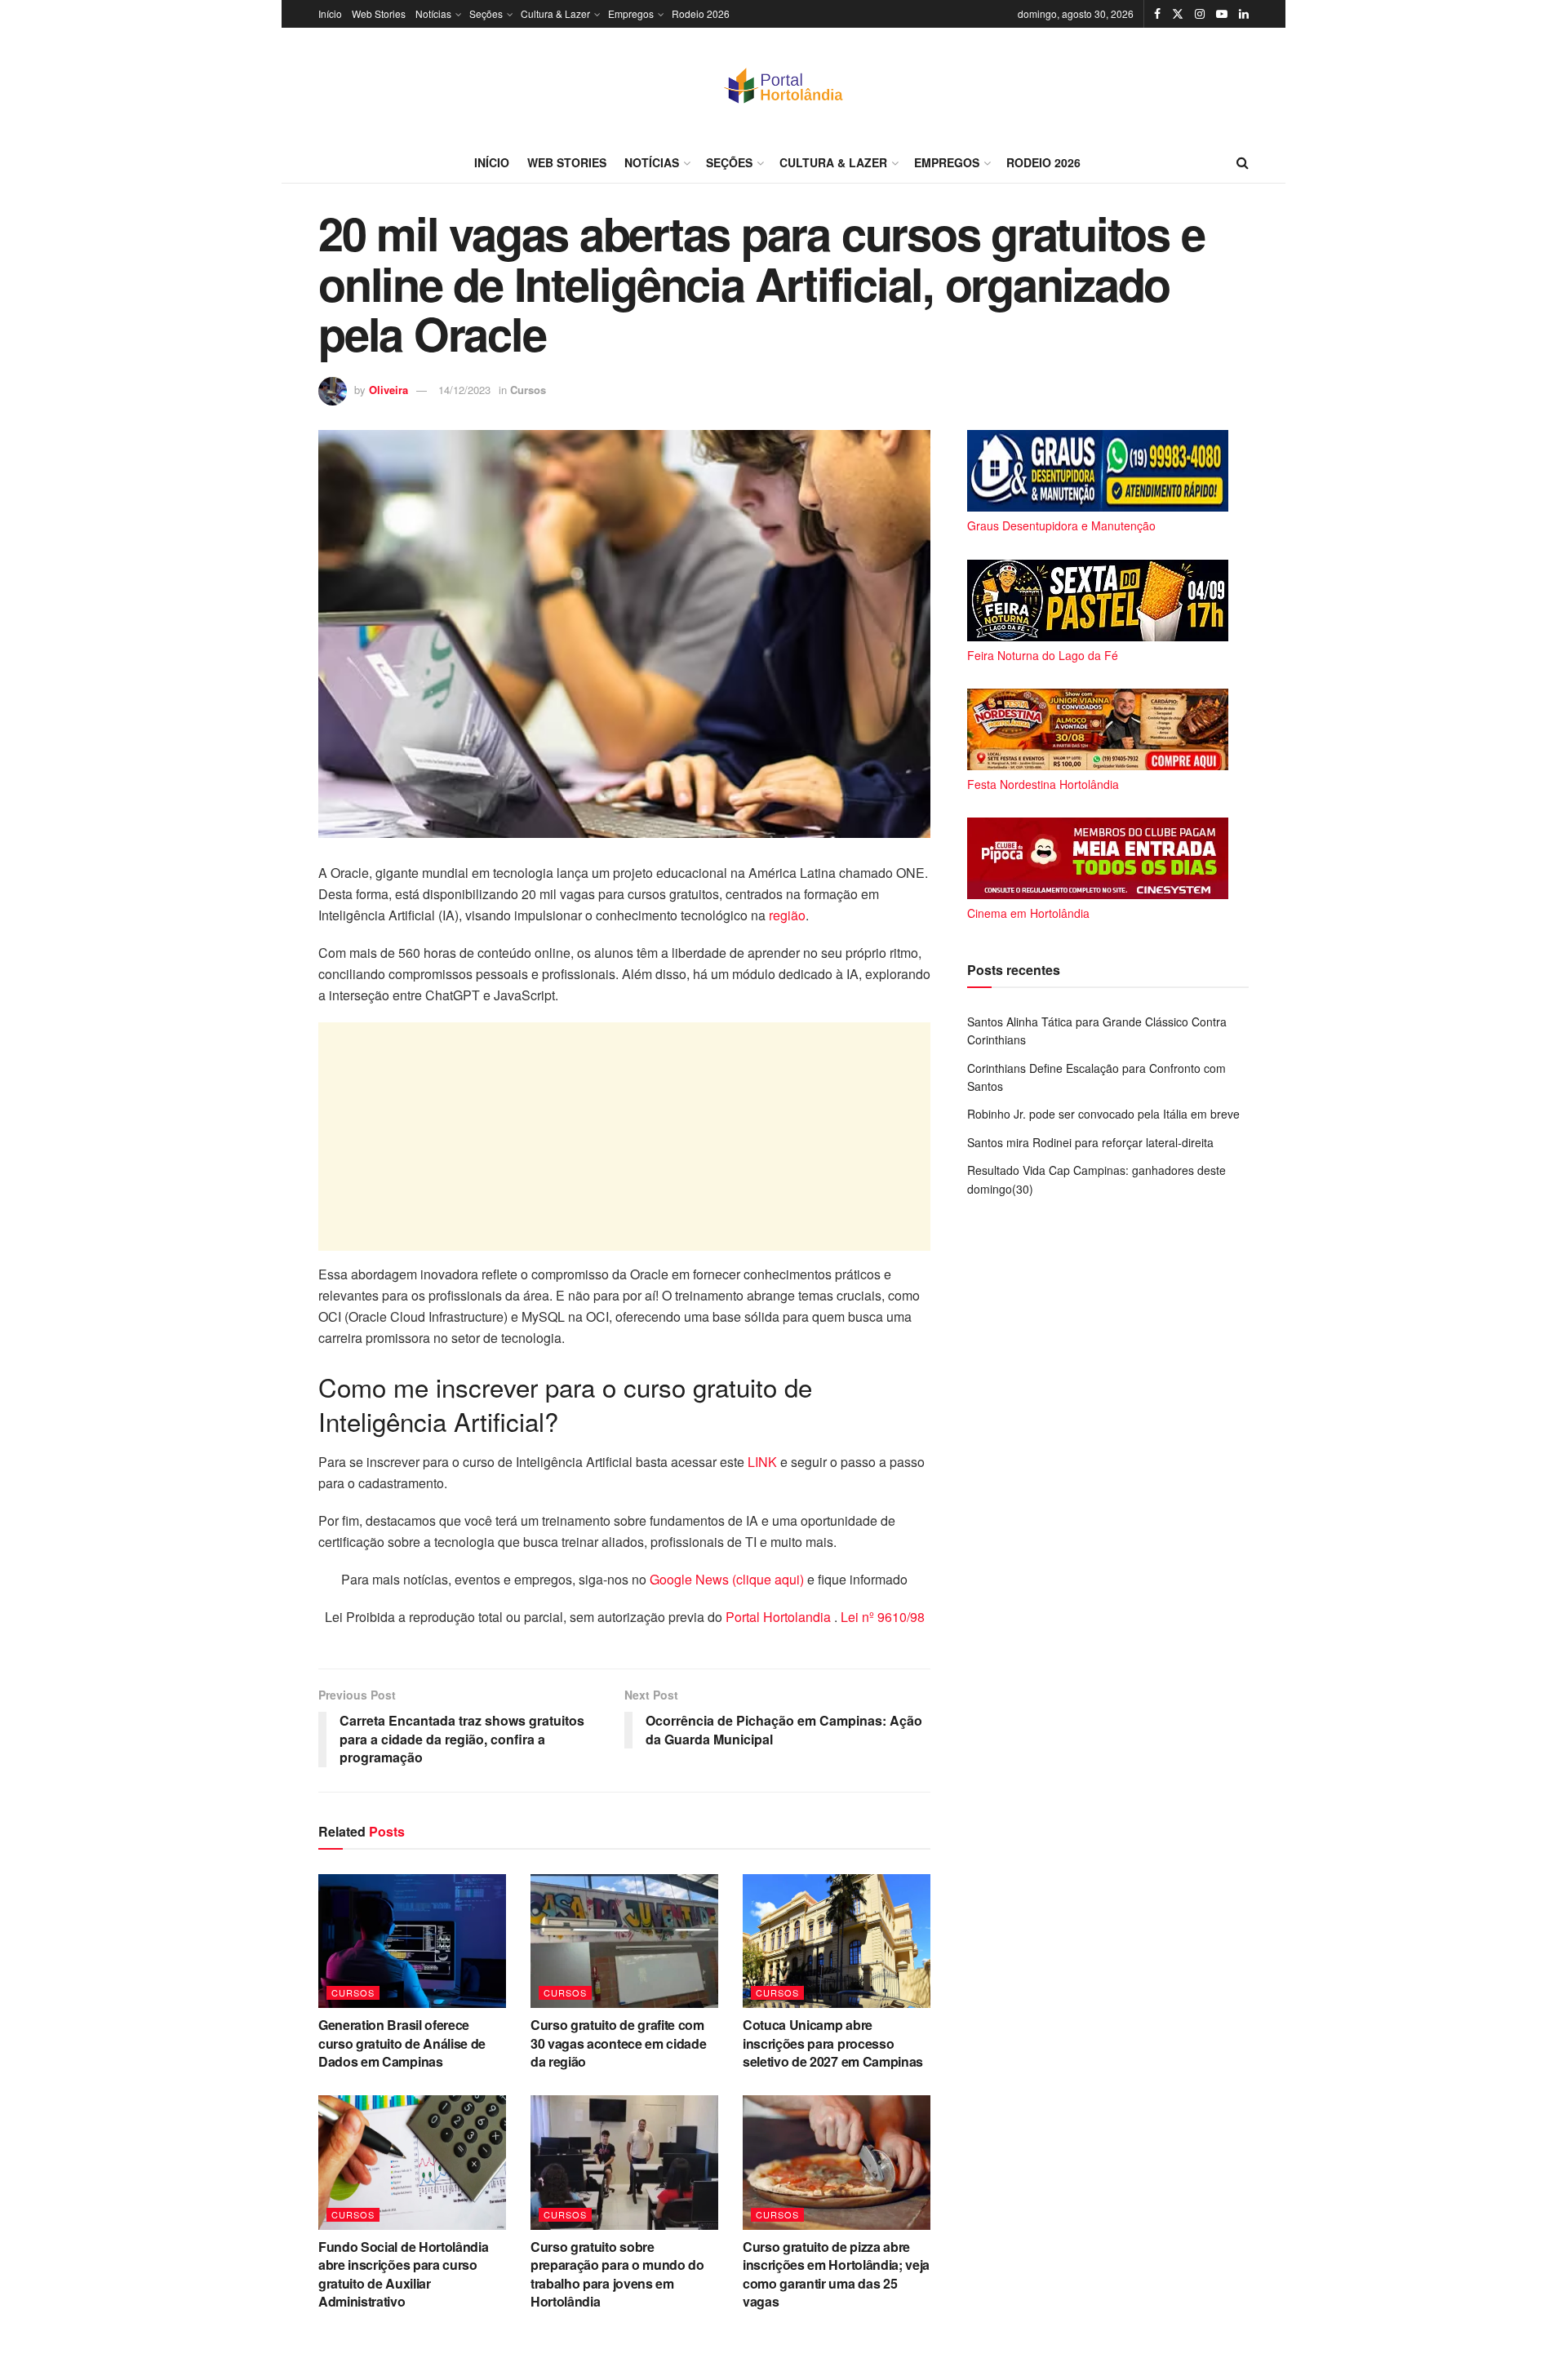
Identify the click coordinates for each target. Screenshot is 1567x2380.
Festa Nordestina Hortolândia (1043, 784)
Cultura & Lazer (555, 13)
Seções (486, 13)
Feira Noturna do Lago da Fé (1043, 655)
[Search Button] (1243, 162)
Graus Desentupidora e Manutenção (1061, 525)
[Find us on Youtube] (1222, 14)
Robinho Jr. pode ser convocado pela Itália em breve (1103, 1114)
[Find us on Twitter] (1178, 14)
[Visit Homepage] (783, 85)
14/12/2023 (464, 390)
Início (330, 13)
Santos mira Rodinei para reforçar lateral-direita (1090, 1142)
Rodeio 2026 (701, 13)
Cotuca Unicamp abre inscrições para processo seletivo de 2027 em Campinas (833, 2043)
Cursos (528, 390)
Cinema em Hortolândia (1028, 913)
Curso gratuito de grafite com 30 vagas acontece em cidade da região (618, 2043)
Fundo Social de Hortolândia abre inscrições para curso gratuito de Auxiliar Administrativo (403, 2274)
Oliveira (388, 390)
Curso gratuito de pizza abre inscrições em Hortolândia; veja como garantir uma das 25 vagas (836, 2274)
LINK (762, 1462)
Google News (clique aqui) (727, 1579)
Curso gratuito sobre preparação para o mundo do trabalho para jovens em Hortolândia (617, 2274)
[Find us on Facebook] (1157, 14)
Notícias (433, 13)
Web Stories (379, 13)
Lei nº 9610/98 (881, 1617)
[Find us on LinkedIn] (1244, 14)
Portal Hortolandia (780, 1617)
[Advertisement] (624, 1137)
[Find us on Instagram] (1200, 14)
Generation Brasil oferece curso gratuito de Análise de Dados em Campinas (402, 2043)
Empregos (631, 13)
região (787, 915)
